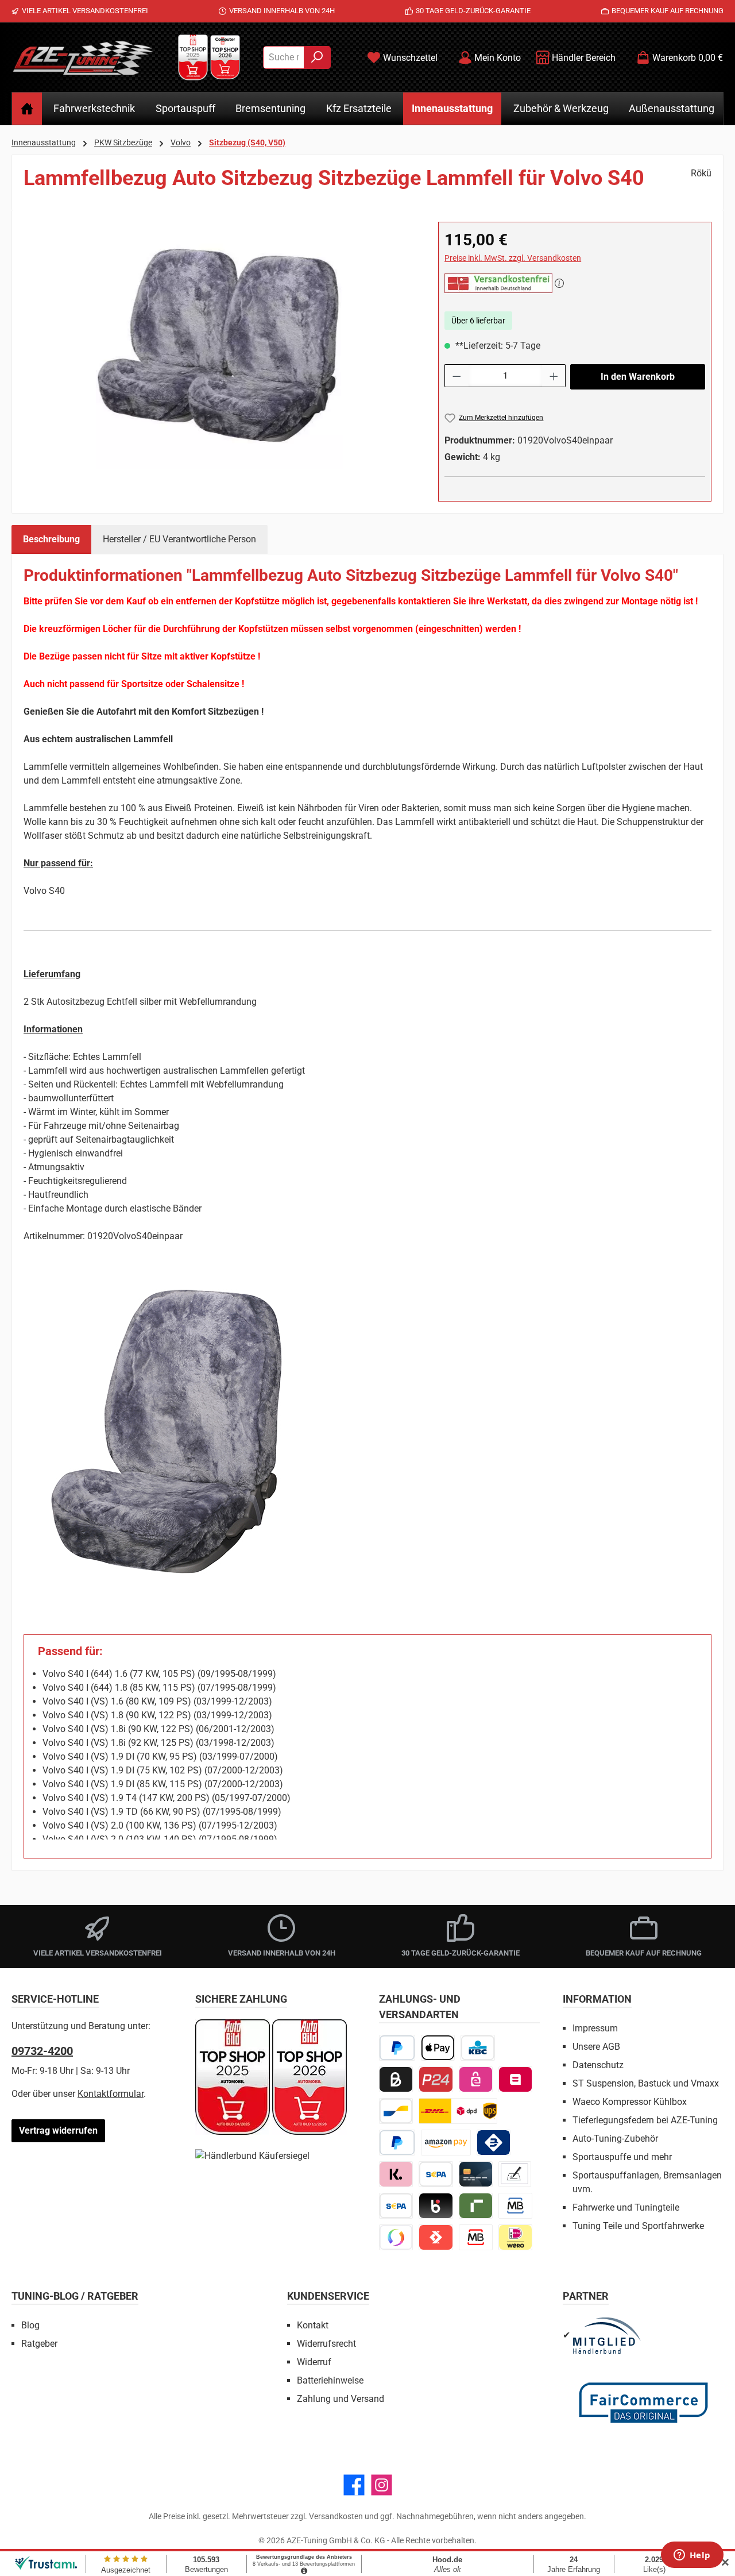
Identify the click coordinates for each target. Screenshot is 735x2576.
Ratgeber (39, 2344)
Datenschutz (598, 2065)
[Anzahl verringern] (457, 376)
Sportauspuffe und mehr (622, 2157)
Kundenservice (328, 2296)
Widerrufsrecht (326, 2344)
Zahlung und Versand (341, 2399)
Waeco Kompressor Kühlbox (630, 2102)
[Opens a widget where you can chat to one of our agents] (692, 2556)
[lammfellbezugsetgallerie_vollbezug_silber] (219, 345)
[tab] (51, 539)
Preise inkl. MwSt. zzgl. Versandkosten (513, 258)
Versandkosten (336, 2516)
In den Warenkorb (638, 377)
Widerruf (314, 2362)
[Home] (27, 109)
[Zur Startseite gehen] (83, 57)
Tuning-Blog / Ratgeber (75, 2296)
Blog (30, 2325)
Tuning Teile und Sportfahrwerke (638, 2226)
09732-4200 (42, 2051)
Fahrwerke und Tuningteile (626, 2207)
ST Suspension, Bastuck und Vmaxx (646, 2083)
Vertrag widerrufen (58, 2130)
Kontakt (313, 2325)
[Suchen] (317, 57)
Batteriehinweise (330, 2380)
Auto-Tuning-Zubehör (615, 2139)
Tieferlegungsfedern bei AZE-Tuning (645, 2120)
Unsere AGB (596, 2047)
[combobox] (284, 57)
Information (597, 1999)
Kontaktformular (111, 2094)
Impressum (595, 2028)
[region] (219, 345)
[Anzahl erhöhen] (554, 376)
